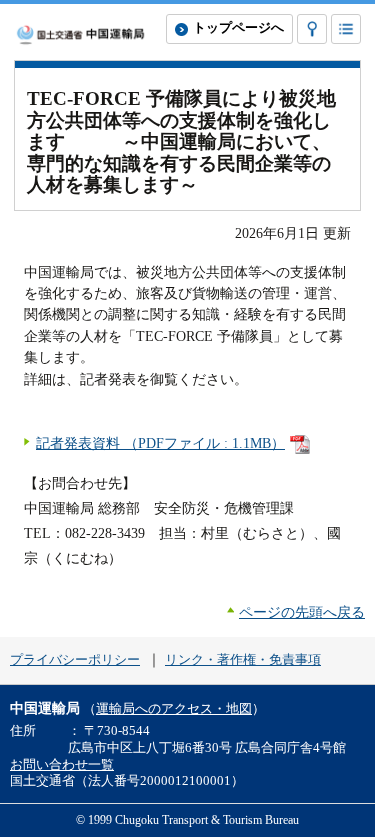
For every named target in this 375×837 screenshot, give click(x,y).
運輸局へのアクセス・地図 (174, 709)
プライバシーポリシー (75, 660)
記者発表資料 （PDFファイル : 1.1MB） (160, 443)
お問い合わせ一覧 (62, 765)
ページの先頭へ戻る (302, 612)
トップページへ (238, 28)
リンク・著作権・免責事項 (243, 660)
